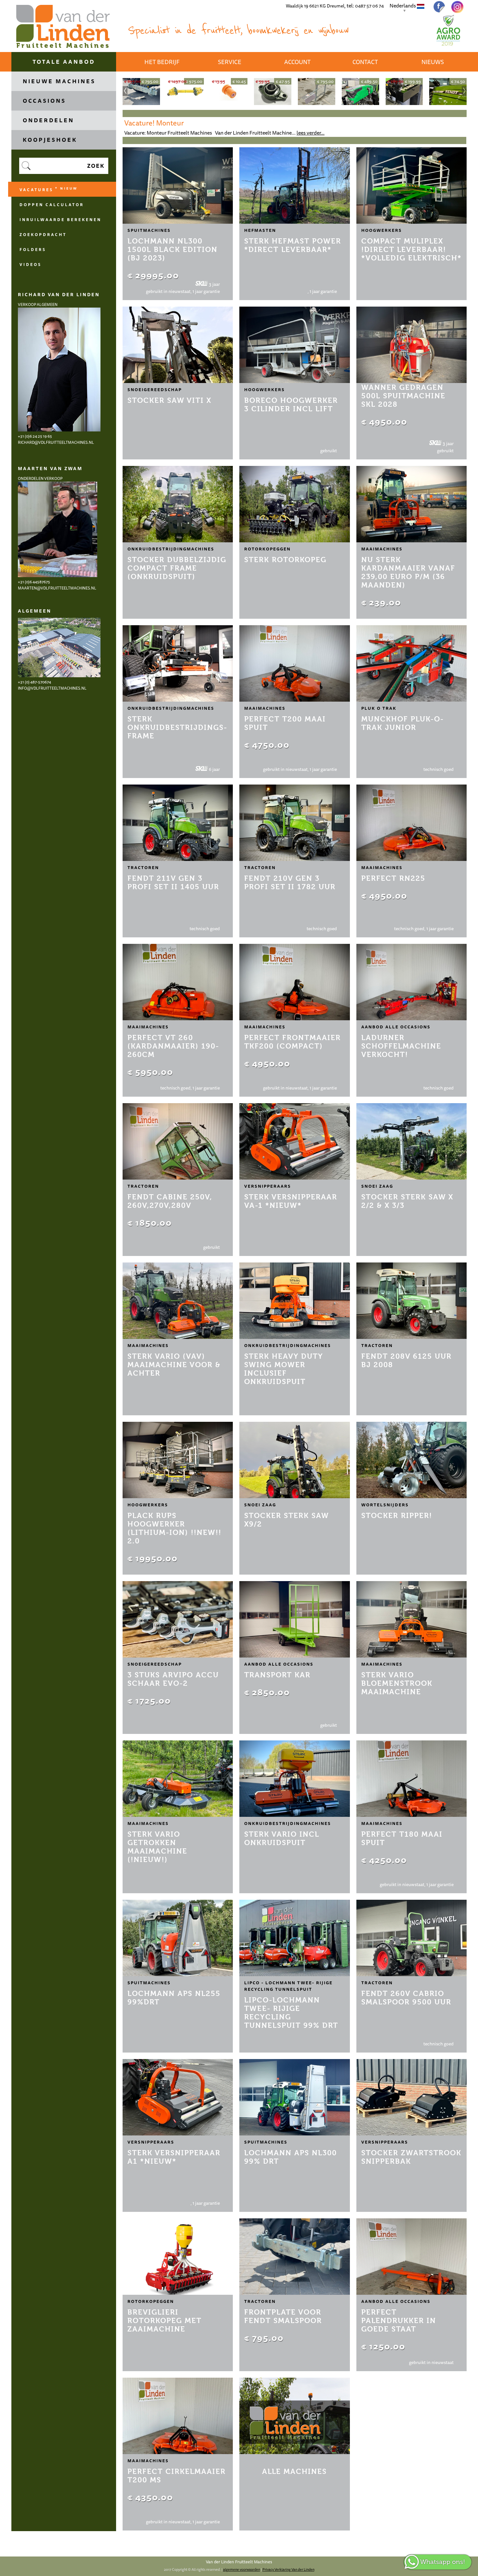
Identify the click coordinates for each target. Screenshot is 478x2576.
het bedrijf (162, 62)
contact (365, 62)
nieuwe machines (59, 81)
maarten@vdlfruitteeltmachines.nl (57, 588)
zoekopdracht (43, 235)
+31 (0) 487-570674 (34, 682)
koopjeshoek (50, 140)
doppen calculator (52, 205)
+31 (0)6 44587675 (34, 582)
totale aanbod (64, 62)
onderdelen (48, 120)
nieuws (433, 62)
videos (31, 264)
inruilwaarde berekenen (60, 220)
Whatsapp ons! (443, 2562)
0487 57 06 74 (369, 6)
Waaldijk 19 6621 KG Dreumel (315, 6)
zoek (96, 166)
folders (33, 250)
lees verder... (311, 133)
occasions (44, 101)
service (230, 62)
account (297, 62)
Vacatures (49, 189)
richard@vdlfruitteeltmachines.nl (56, 442)
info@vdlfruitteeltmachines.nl (52, 688)
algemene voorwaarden (242, 2569)
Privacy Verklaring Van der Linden (288, 2569)
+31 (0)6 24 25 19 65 (35, 436)
